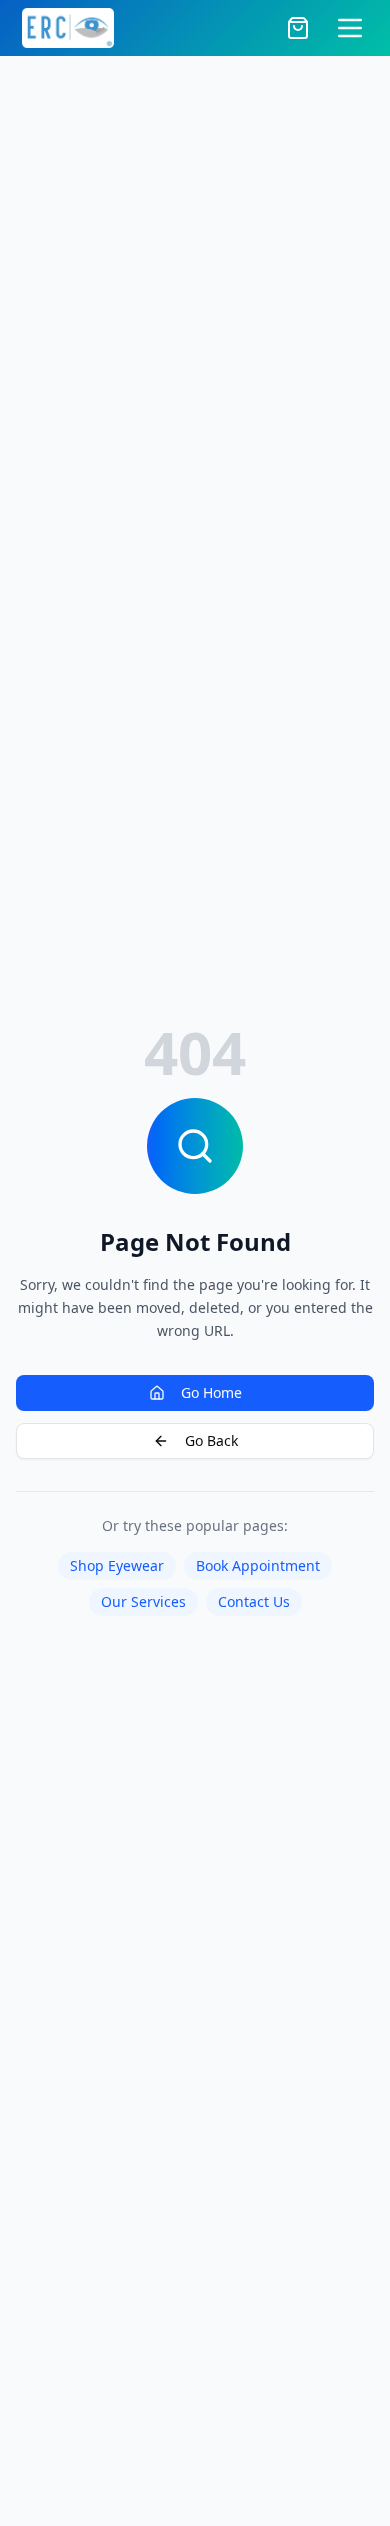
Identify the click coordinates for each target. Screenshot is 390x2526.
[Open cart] (298, 28)
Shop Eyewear (117, 1565)
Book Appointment (258, 1565)
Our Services (143, 1601)
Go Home (211, 1392)
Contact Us (254, 1601)
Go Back (211, 1440)
